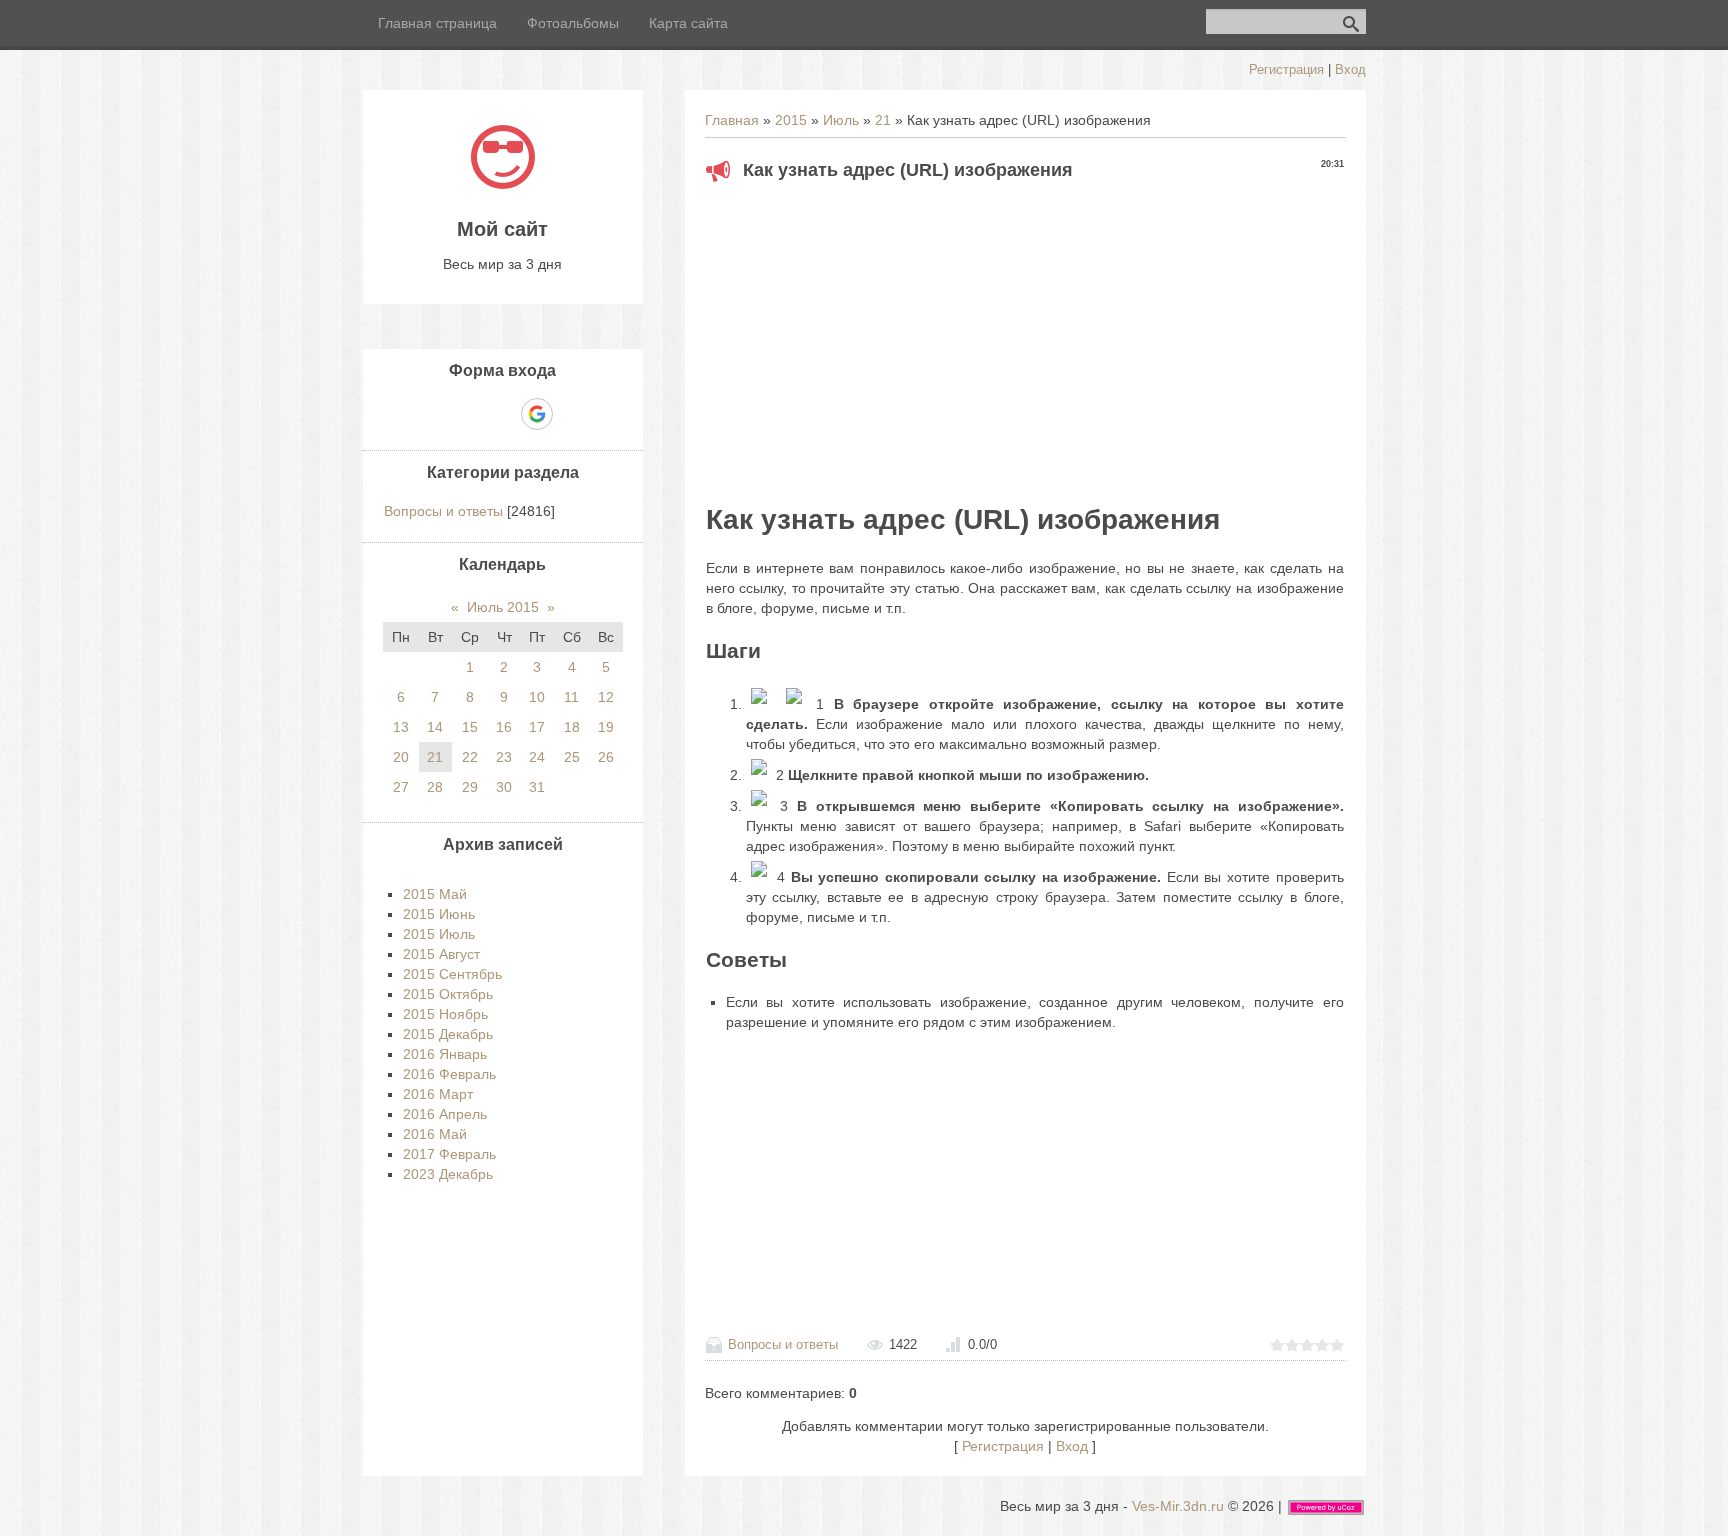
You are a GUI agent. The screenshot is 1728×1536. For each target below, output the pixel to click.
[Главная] (503, 184)
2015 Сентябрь (452, 974)
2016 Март (438, 1094)
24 (537, 757)
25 (572, 757)
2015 (791, 120)
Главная (732, 120)
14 (435, 727)
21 (883, 120)
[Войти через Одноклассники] (572, 414)
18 (572, 727)
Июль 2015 (503, 607)
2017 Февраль (449, 1154)
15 (470, 727)
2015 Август (441, 954)
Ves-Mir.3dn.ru (1178, 1506)
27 (401, 787)
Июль (841, 120)
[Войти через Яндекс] (502, 414)
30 (504, 787)
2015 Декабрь (448, 1034)
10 (537, 697)
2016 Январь (445, 1054)
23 (504, 757)
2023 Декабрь (448, 1174)
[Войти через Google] (537, 414)
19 (606, 727)
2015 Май (435, 894)
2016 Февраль (449, 1074)
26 (606, 757)
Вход (1350, 69)
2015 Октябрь (448, 994)
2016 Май (435, 1134)
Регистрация (1286, 69)
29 (470, 787)
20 (401, 757)
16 (504, 727)
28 (435, 787)
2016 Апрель (445, 1114)
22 (470, 757)
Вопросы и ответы (783, 1344)
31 (537, 787)
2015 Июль (439, 934)
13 (401, 727)
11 (571, 697)
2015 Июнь (439, 914)
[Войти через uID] (434, 414)
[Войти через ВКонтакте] (468, 414)
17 (537, 727)
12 (606, 697)
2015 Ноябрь (445, 1014)
